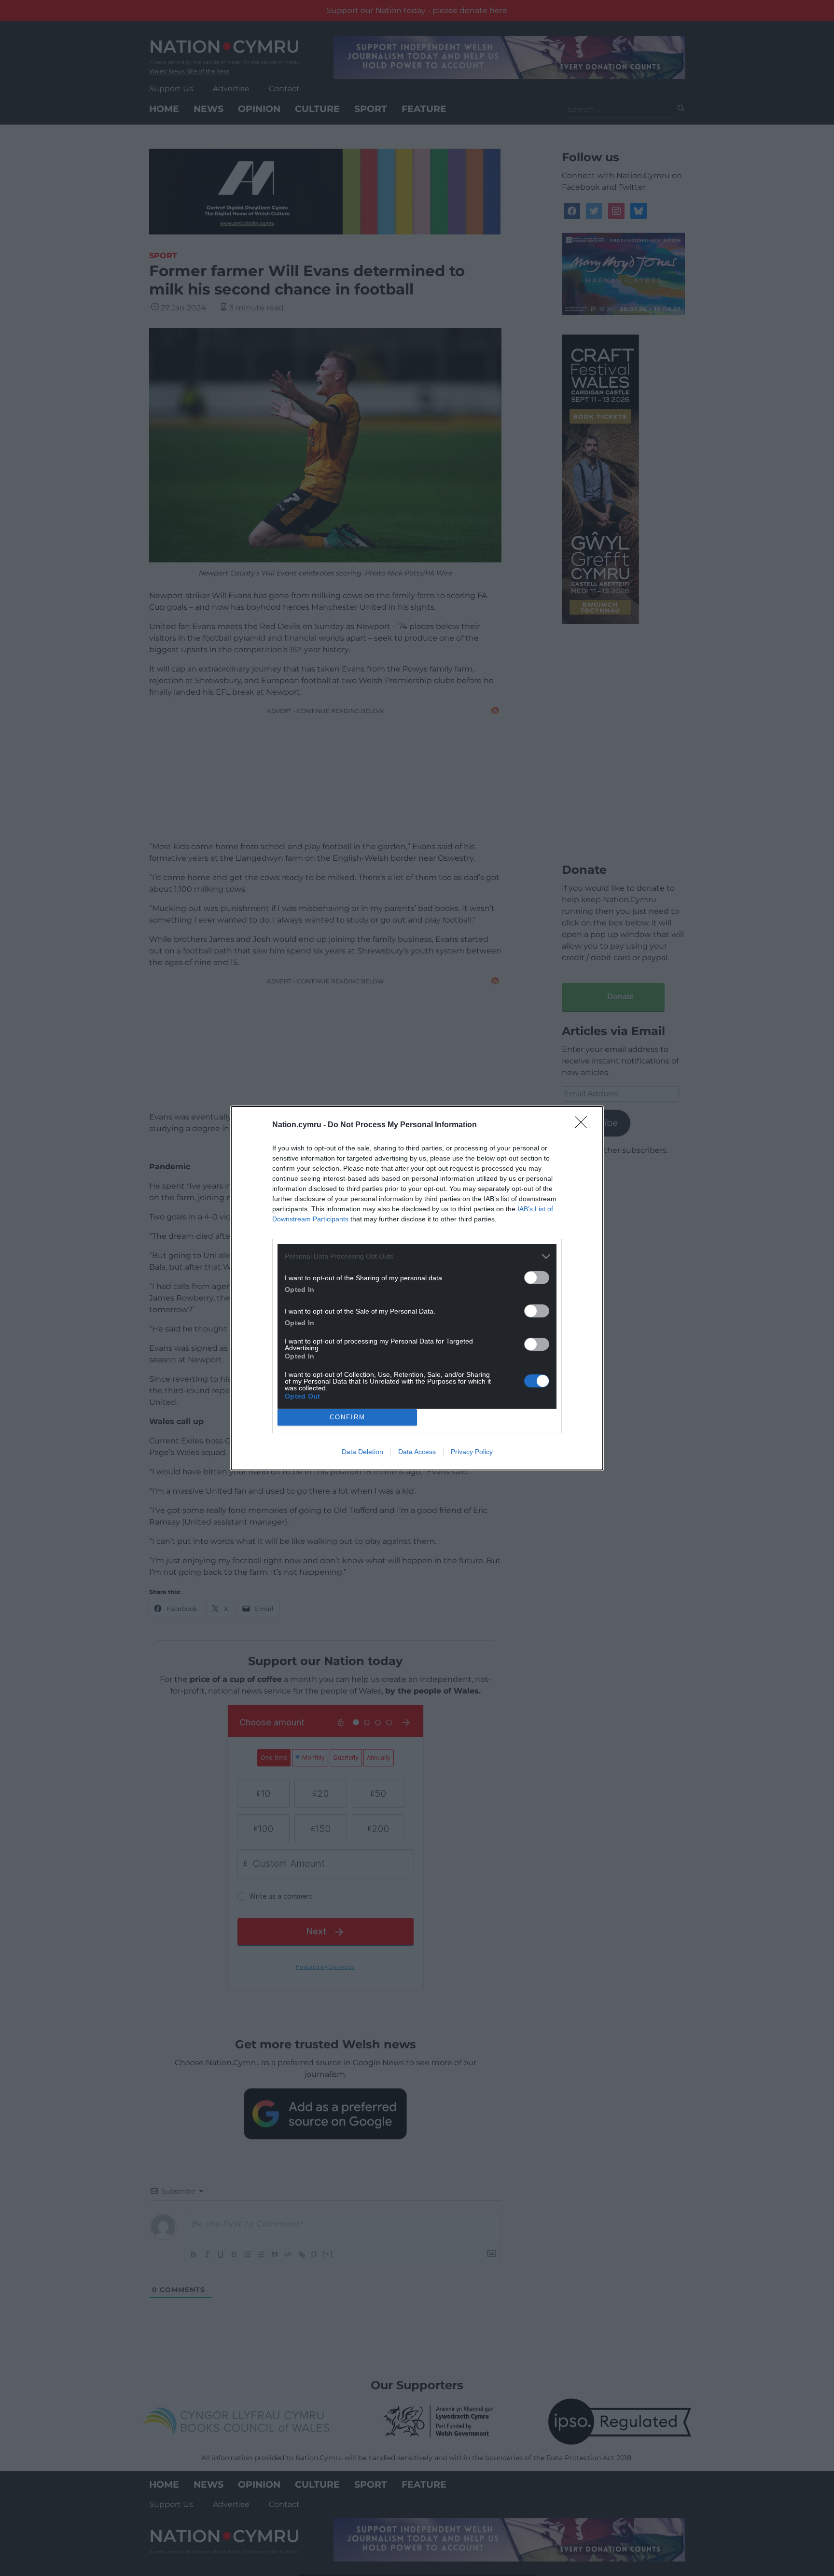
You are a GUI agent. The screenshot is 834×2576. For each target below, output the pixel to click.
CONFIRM (347, 1417)
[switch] (537, 1278)
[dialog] (417, 1288)
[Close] (584, 1125)
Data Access (417, 1452)
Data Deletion (362, 1452)
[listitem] (417, 1256)
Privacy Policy (472, 1452)
